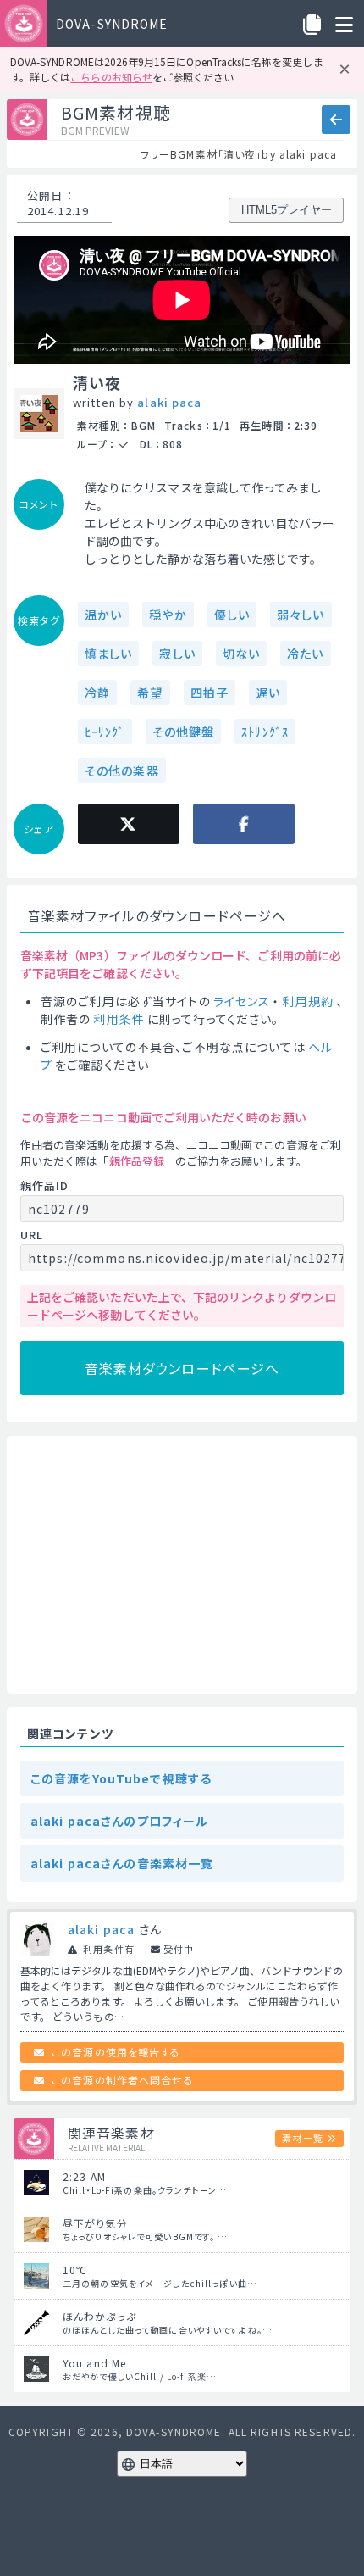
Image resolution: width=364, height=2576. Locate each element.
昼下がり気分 (95, 2223)
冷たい (305, 654)
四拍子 (210, 693)
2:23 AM (84, 2176)
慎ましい (108, 654)
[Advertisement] (182, 1565)
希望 (150, 693)
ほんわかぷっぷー (105, 2316)
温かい (103, 615)
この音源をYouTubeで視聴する (121, 1778)
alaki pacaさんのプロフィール (119, 1821)
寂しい (177, 654)
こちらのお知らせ (111, 77)
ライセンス (242, 1001)
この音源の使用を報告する (116, 2052)
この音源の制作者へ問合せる (123, 2080)
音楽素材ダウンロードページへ (182, 1368)
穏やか (168, 615)
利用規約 (307, 1001)
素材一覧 (302, 2138)
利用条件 (119, 1019)
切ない (241, 654)
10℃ (75, 2270)
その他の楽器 (122, 771)
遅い (268, 693)
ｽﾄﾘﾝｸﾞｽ (265, 732)
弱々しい (301, 615)
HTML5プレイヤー (287, 210)
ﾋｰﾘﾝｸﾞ (105, 732)
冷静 (97, 693)
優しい (232, 615)
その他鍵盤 (184, 732)
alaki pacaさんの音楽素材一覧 (122, 1863)
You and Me (94, 2363)
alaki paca (169, 402)
